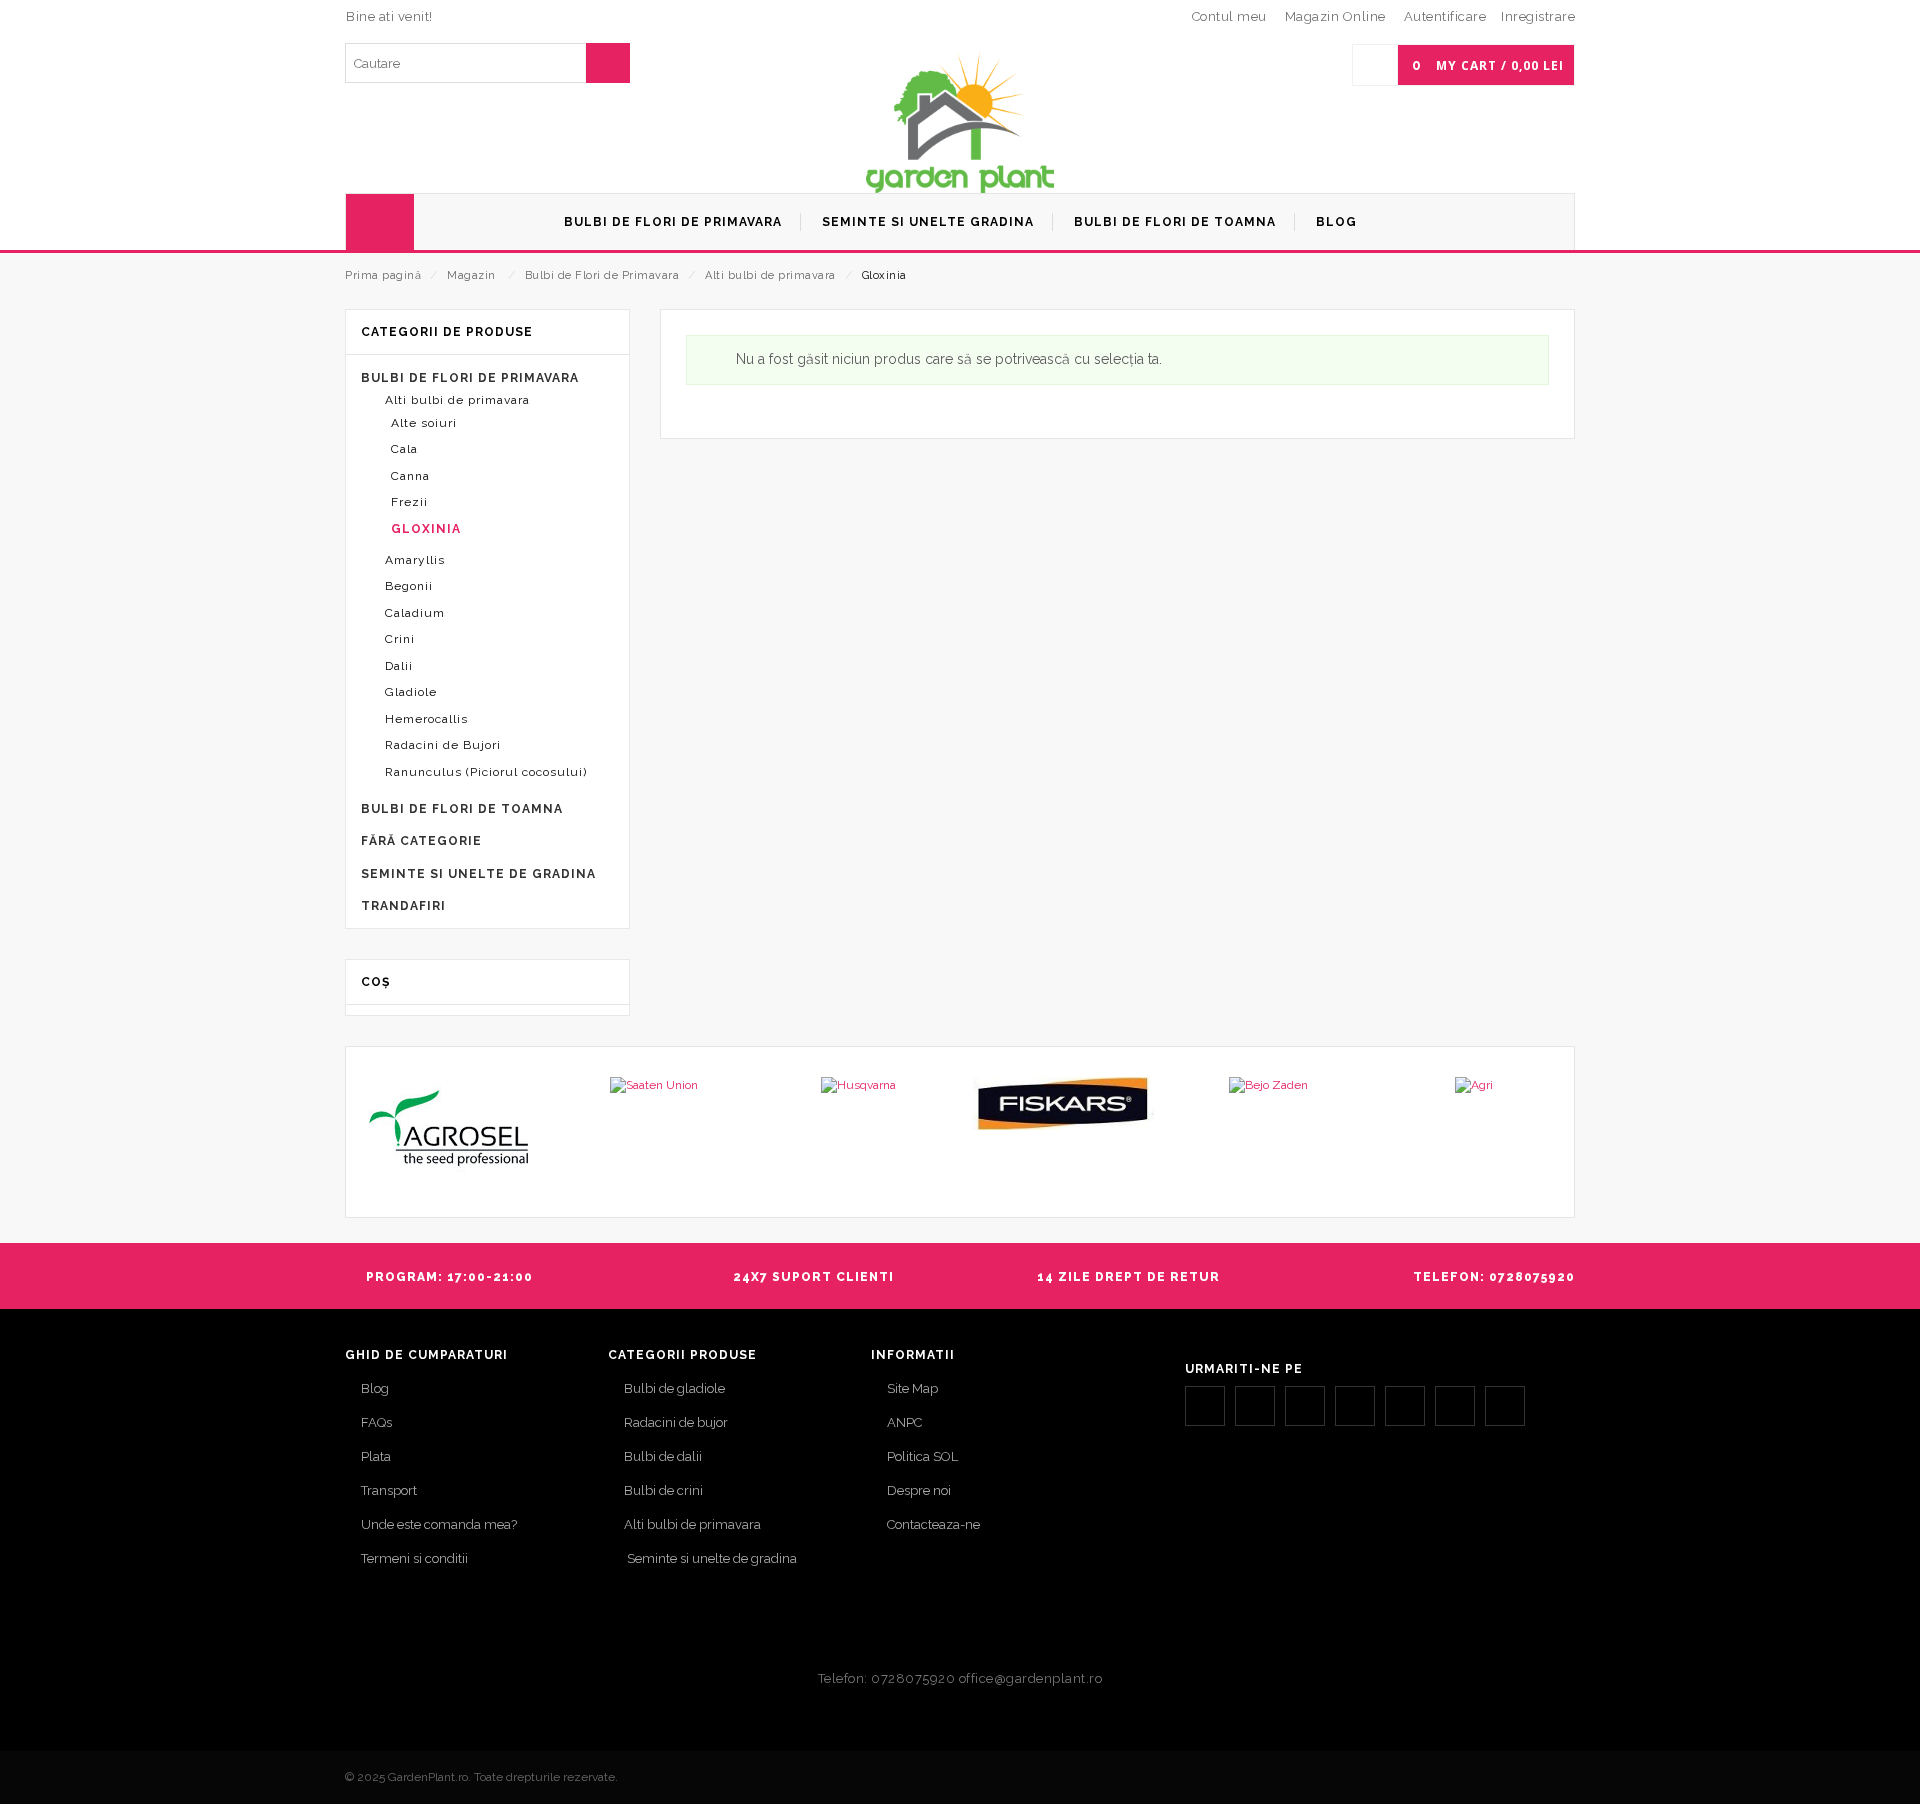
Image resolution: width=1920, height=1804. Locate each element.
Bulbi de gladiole (674, 1388)
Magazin (471, 275)
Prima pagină (383, 275)
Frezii (409, 502)
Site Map (912, 1388)
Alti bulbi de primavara (770, 275)
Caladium (415, 613)
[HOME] (380, 222)
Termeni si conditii (414, 1558)
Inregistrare (1538, 16)
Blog (375, 1388)
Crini (400, 639)
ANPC (904, 1422)
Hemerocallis (426, 719)
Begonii (409, 586)
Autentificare (1445, 16)
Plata (376, 1456)
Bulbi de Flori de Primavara (602, 275)
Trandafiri (403, 906)
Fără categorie (421, 841)
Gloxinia (426, 529)
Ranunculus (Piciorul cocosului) (486, 772)
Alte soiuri (424, 423)
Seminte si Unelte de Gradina (478, 874)
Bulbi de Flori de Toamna (462, 809)
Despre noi (919, 1490)
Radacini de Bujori (443, 745)
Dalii (399, 666)
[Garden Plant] (960, 121)
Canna (410, 476)
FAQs (376, 1422)
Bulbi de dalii (663, 1456)
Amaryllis (415, 560)
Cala (404, 449)
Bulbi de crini (663, 1490)
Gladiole (411, 692)
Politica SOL (922, 1456)
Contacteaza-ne (933, 1524)
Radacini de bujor (676, 1422)
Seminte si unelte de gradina (710, 1558)
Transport (389, 1490)
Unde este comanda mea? (439, 1524)
